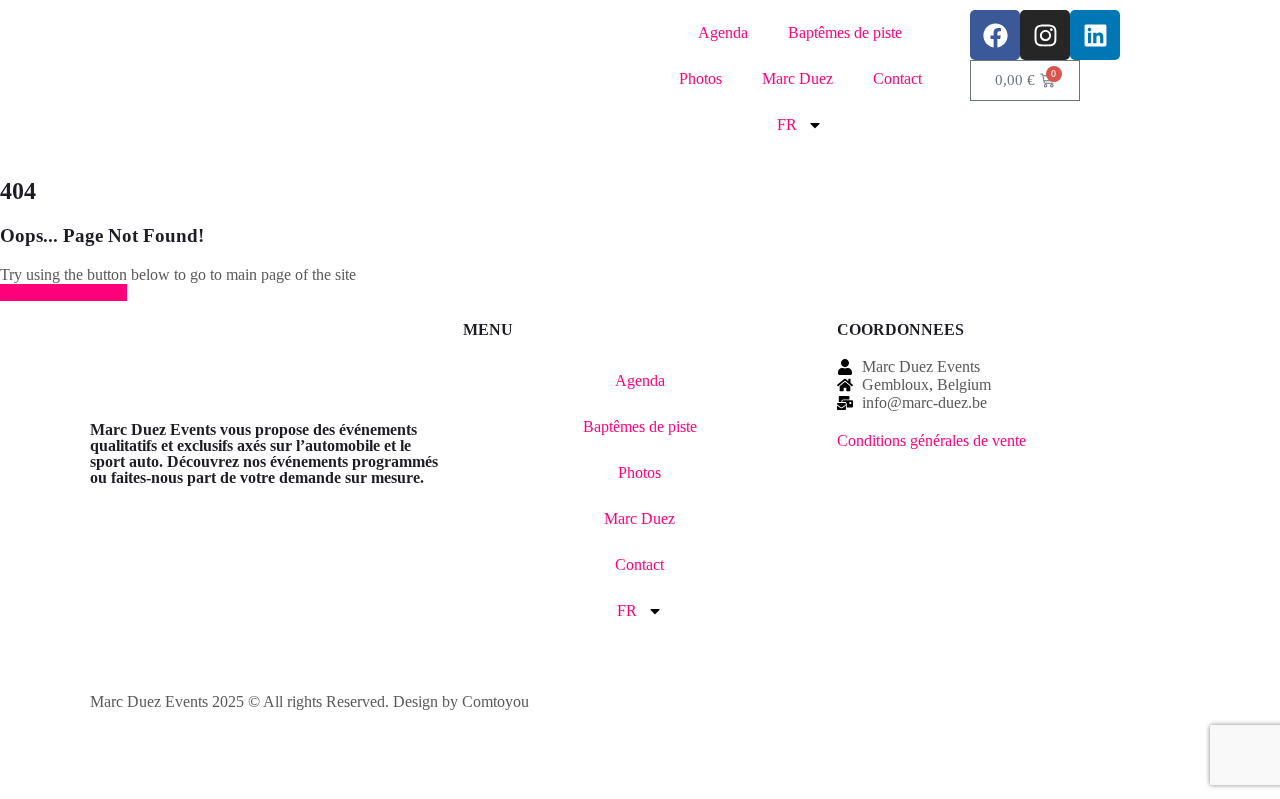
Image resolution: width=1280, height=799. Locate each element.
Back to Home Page (63, 292)
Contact (897, 78)
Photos (700, 78)
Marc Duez (797, 78)
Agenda (723, 32)
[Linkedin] (1095, 35)
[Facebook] (995, 35)
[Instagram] (1045, 35)
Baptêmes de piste (845, 32)
